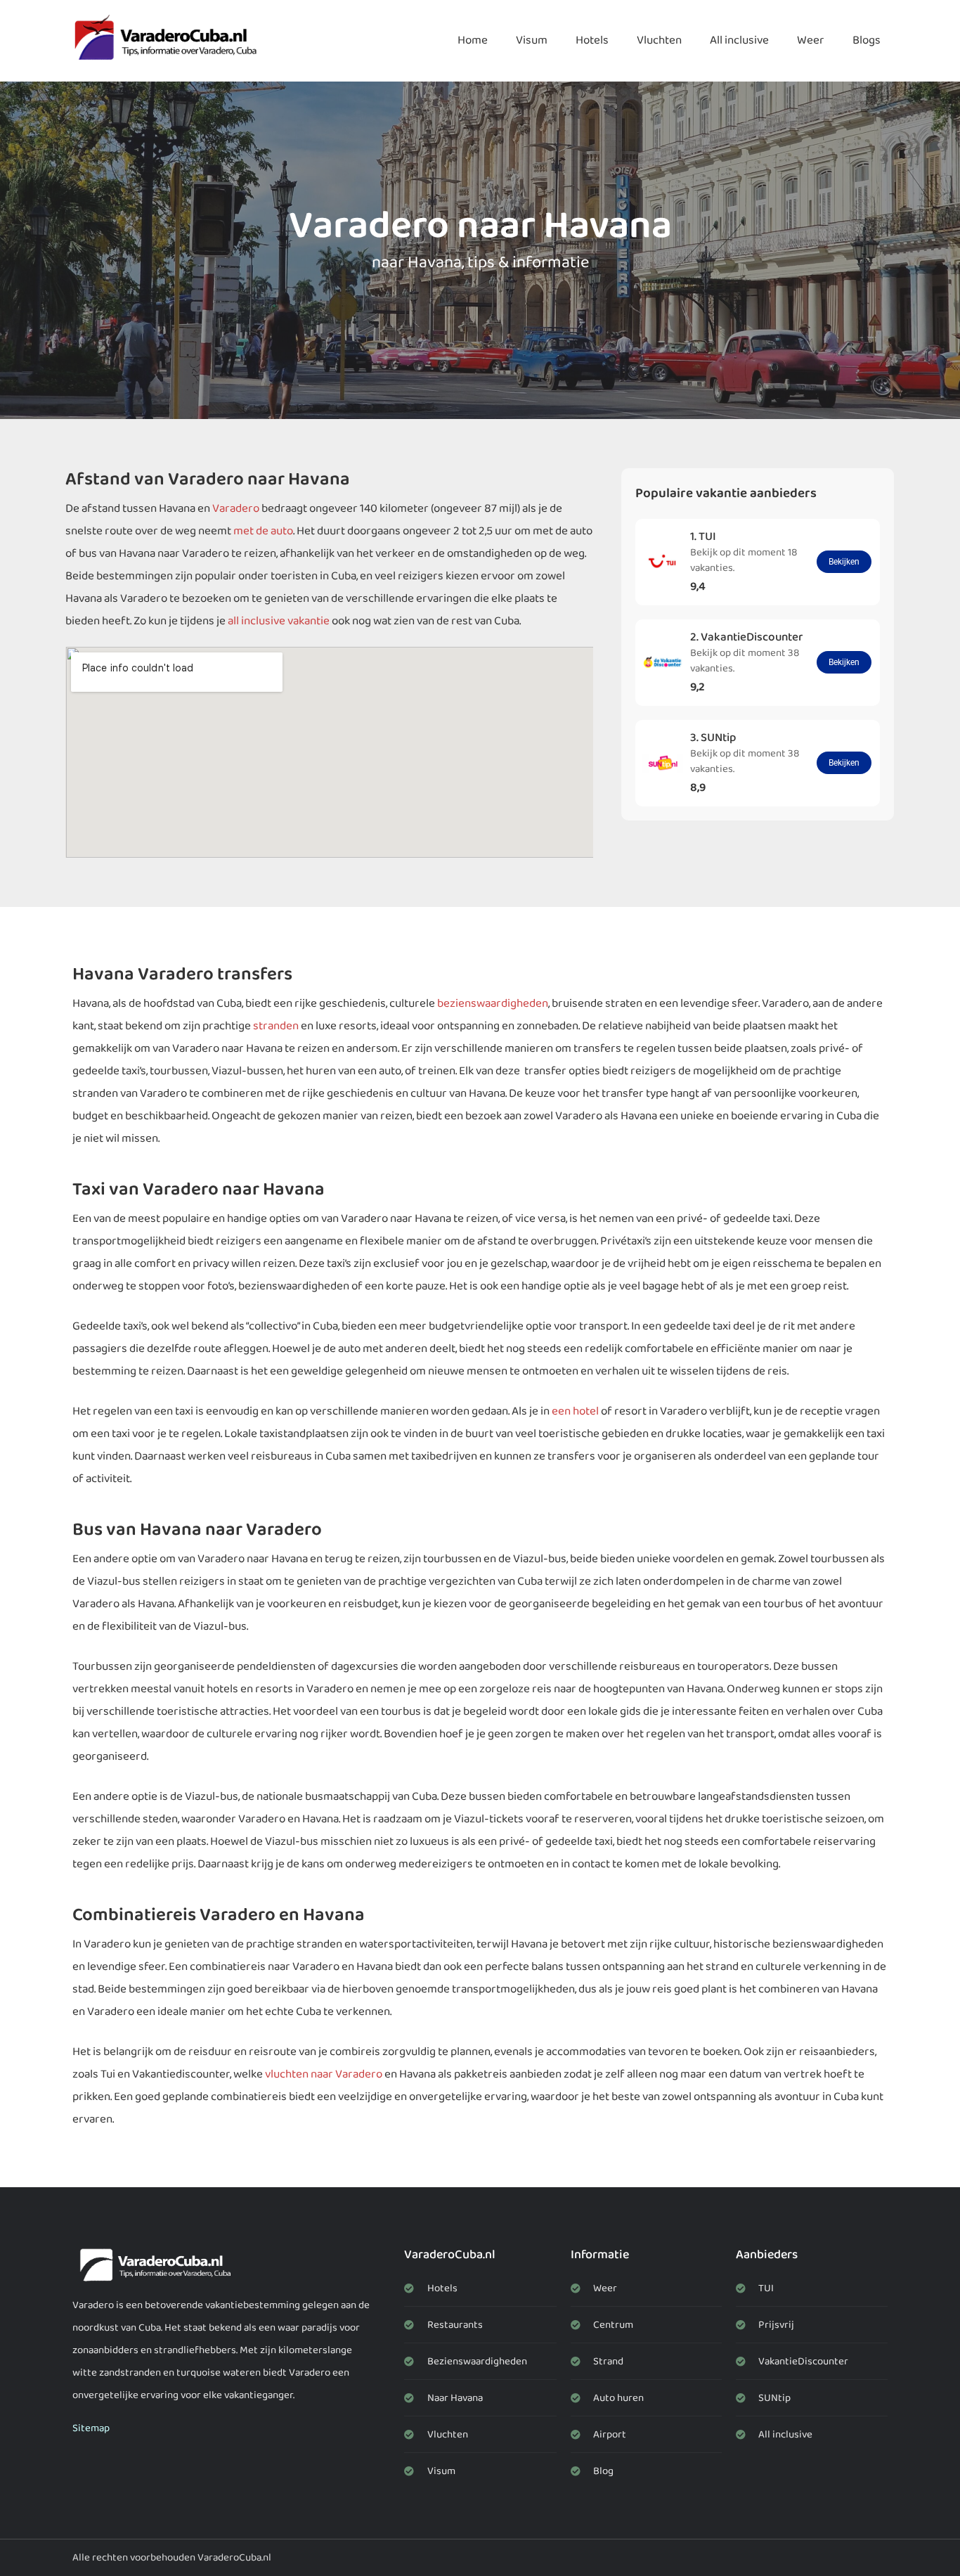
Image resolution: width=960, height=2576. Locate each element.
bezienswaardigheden (493, 1004)
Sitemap (91, 2428)
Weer (811, 40)
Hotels (592, 40)
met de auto (263, 531)
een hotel (575, 1411)
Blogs (867, 40)
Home (473, 40)
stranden (276, 1026)
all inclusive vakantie (279, 621)
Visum (532, 40)
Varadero (236, 509)
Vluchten (659, 40)
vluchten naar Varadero (324, 2074)
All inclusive (739, 40)
